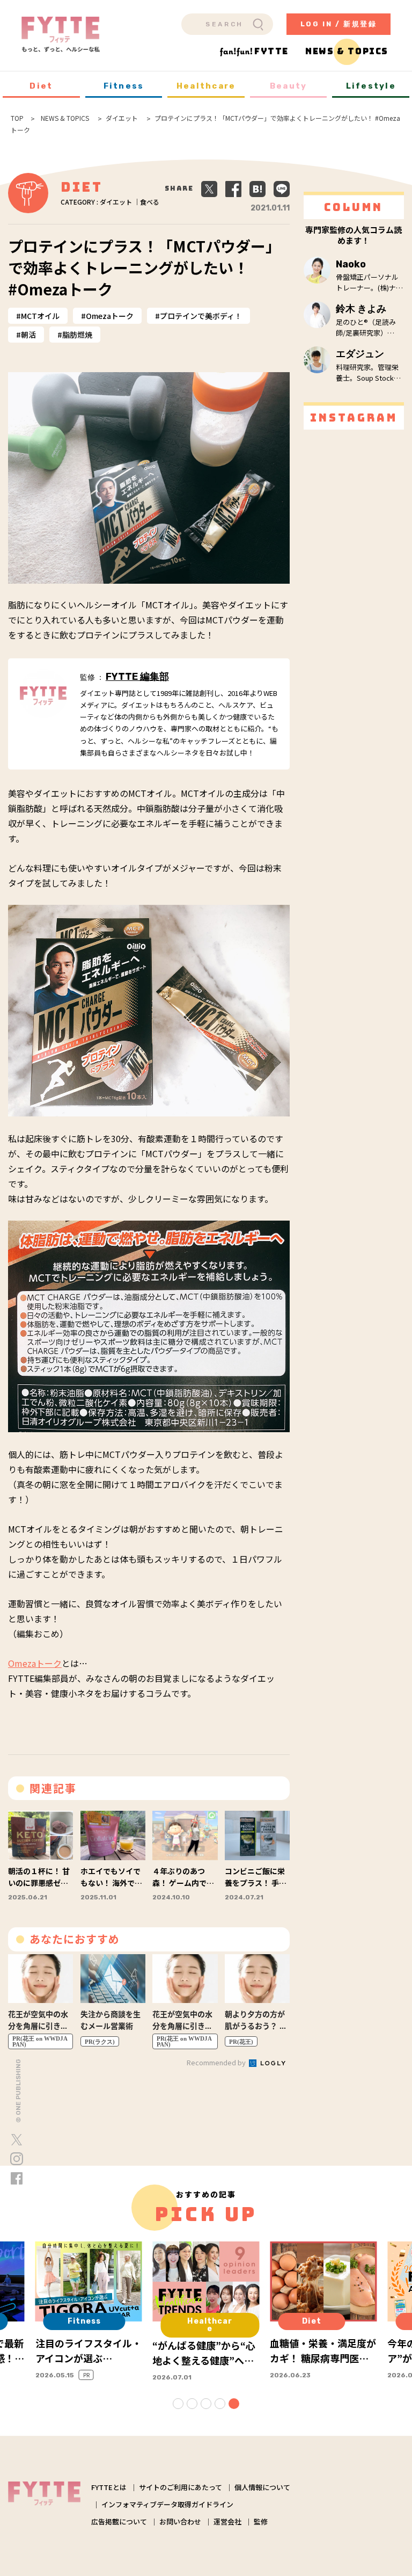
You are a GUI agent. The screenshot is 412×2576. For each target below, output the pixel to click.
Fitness (124, 86)
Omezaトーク (110, 316)
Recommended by (217, 2062)
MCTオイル (40, 316)
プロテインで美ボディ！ (201, 316)
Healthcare (206, 86)
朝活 (28, 335)
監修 (261, 2521)
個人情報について (262, 2487)
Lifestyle (371, 86)
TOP (17, 118)
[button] (178, 2404)
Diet (41, 86)
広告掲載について (119, 2521)
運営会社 (227, 2521)
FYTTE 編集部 (137, 677)
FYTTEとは (109, 2487)
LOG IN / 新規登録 (339, 24)
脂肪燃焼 (77, 335)
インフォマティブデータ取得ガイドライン (167, 2504)
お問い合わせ (180, 2521)
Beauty (289, 86)
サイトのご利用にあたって (181, 2487)
